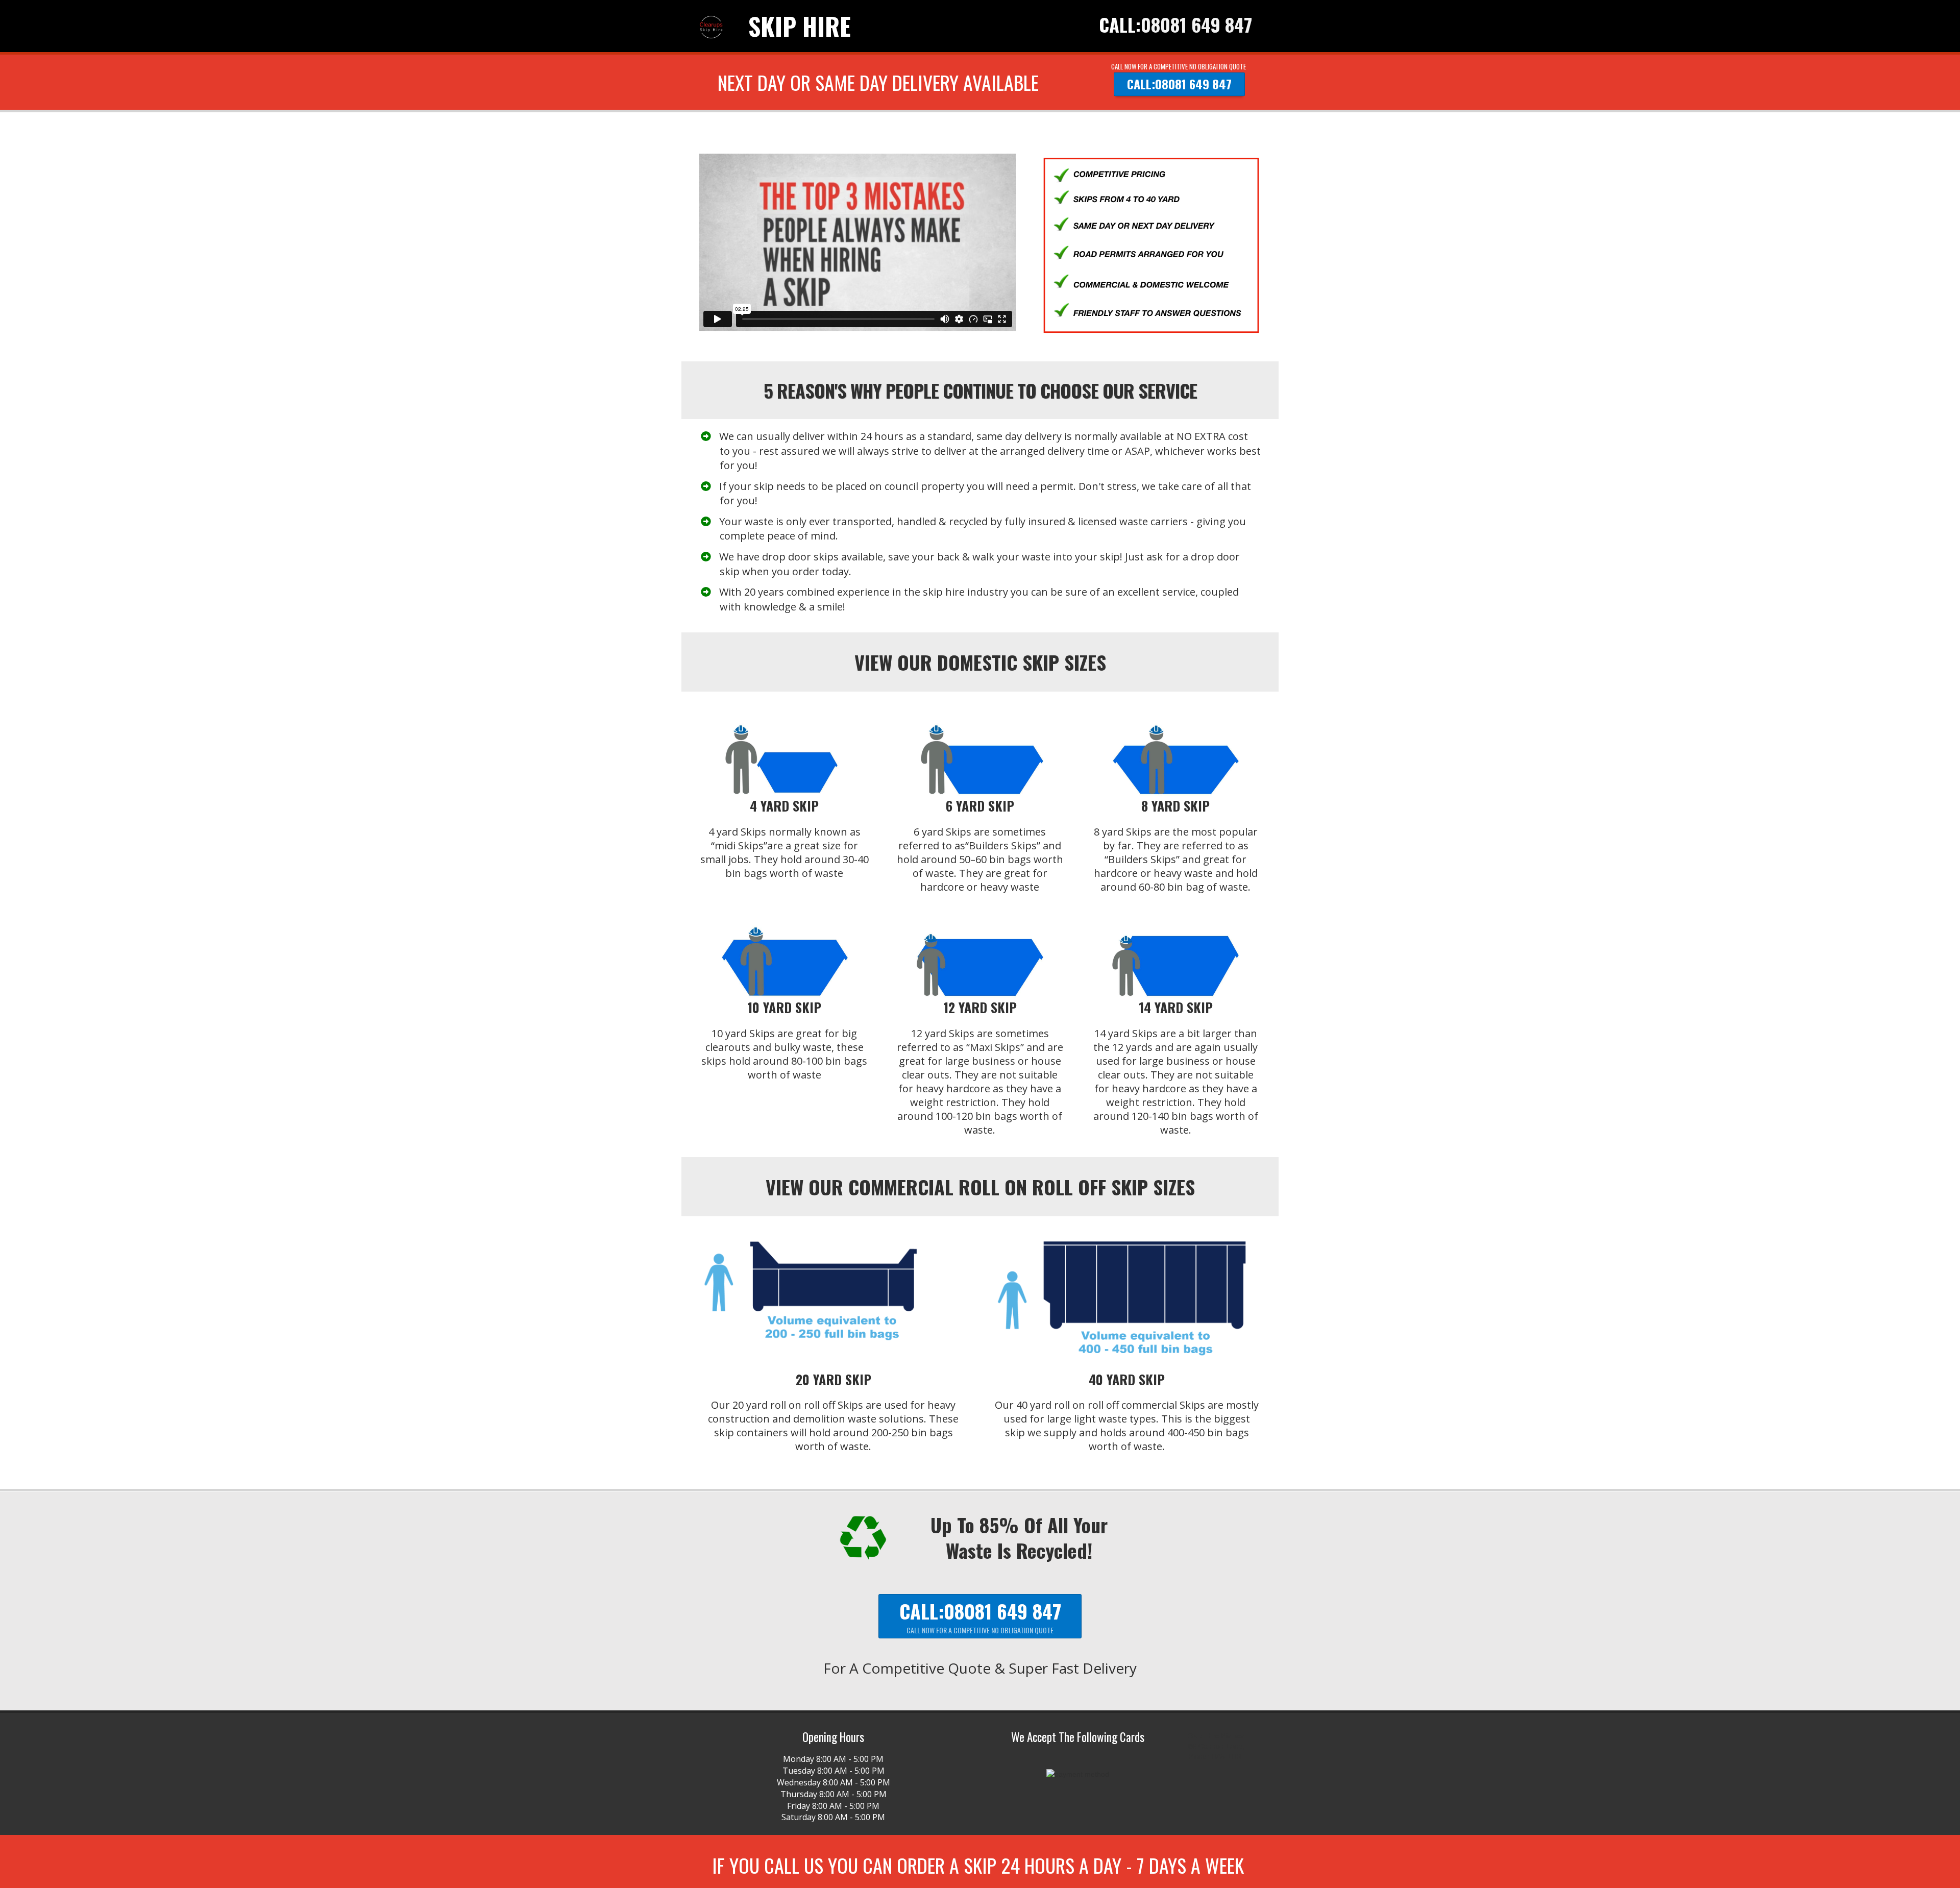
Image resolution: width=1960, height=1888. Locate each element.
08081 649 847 (1196, 24)
